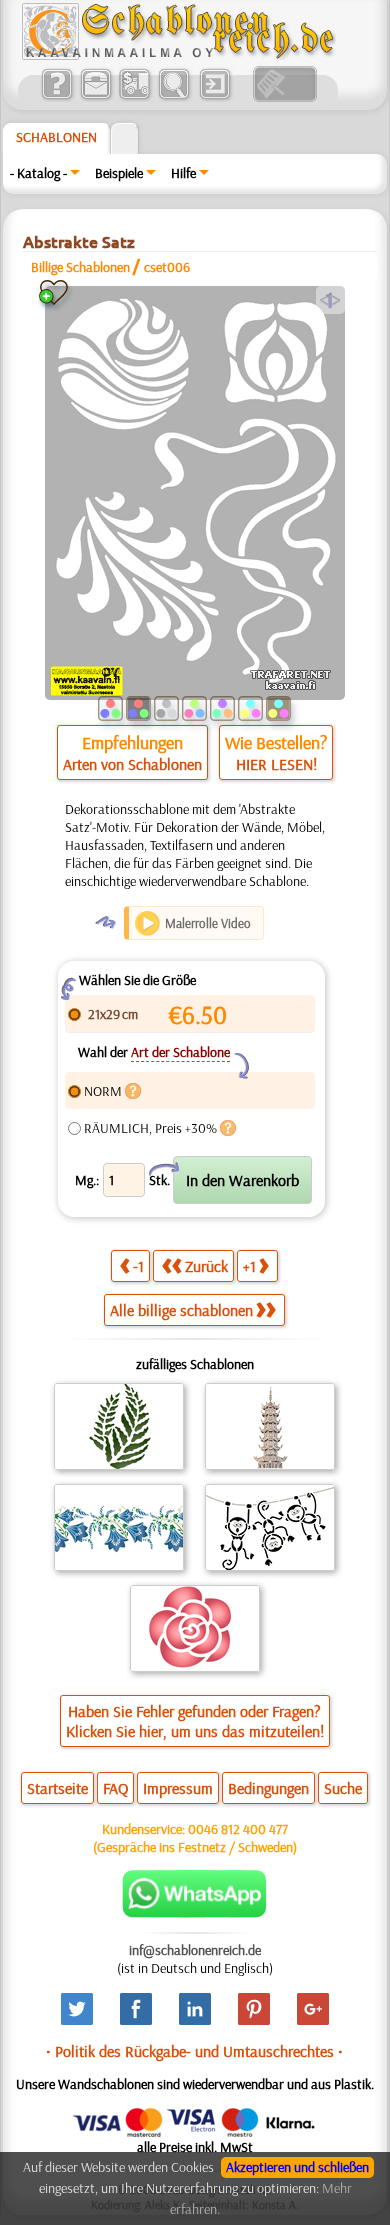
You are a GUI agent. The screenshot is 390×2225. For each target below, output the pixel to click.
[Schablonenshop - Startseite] (177, 55)
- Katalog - (38, 173)
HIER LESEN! (276, 764)
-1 (138, 1266)
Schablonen (56, 137)
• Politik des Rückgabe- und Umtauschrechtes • (194, 2051)
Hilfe (183, 173)
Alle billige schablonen (181, 1310)
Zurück (206, 1266)
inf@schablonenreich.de (195, 1950)
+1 (249, 1266)
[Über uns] (56, 97)
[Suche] (173, 97)
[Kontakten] (95, 97)
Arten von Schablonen (132, 764)
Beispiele (119, 173)
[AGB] (134, 97)
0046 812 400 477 (238, 1829)
